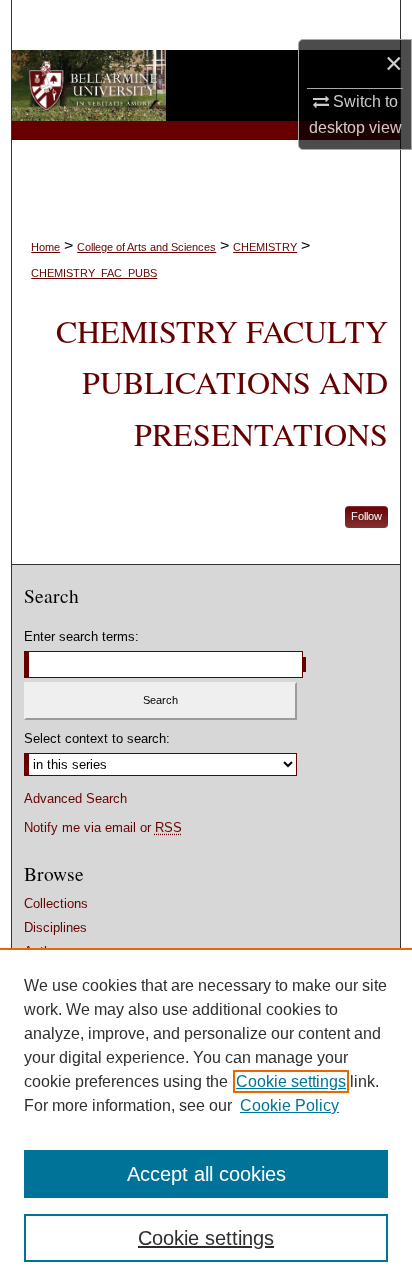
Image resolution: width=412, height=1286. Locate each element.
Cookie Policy (289, 1105)
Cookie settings (291, 1081)
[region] (206, 1117)
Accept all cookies (206, 1174)
